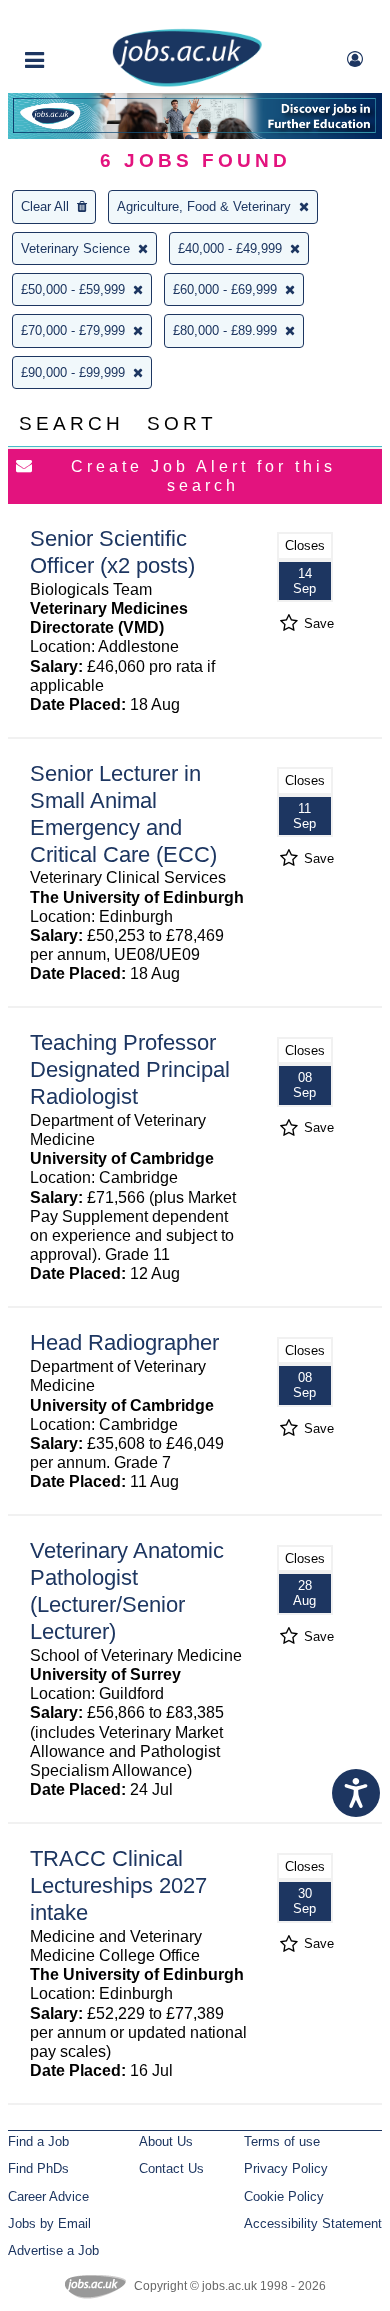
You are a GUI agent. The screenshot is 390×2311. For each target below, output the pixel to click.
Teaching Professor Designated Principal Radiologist (130, 1069)
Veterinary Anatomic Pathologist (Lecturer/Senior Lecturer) (127, 1591)
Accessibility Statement (313, 2223)
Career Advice (48, 2196)
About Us (166, 2141)
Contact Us (171, 2168)
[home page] (187, 82)
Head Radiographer (124, 1342)
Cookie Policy (284, 2196)
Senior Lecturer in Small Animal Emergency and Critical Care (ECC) (123, 814)
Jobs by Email (49, 2223)
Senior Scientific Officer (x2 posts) (112, 552)
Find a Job (38, 2141)
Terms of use (282, 2141)
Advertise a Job (53, 2250)
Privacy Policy (286, 2168)
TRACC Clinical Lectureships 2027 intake (118, 1885)
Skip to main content (80, 17)
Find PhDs (38, 2168)
